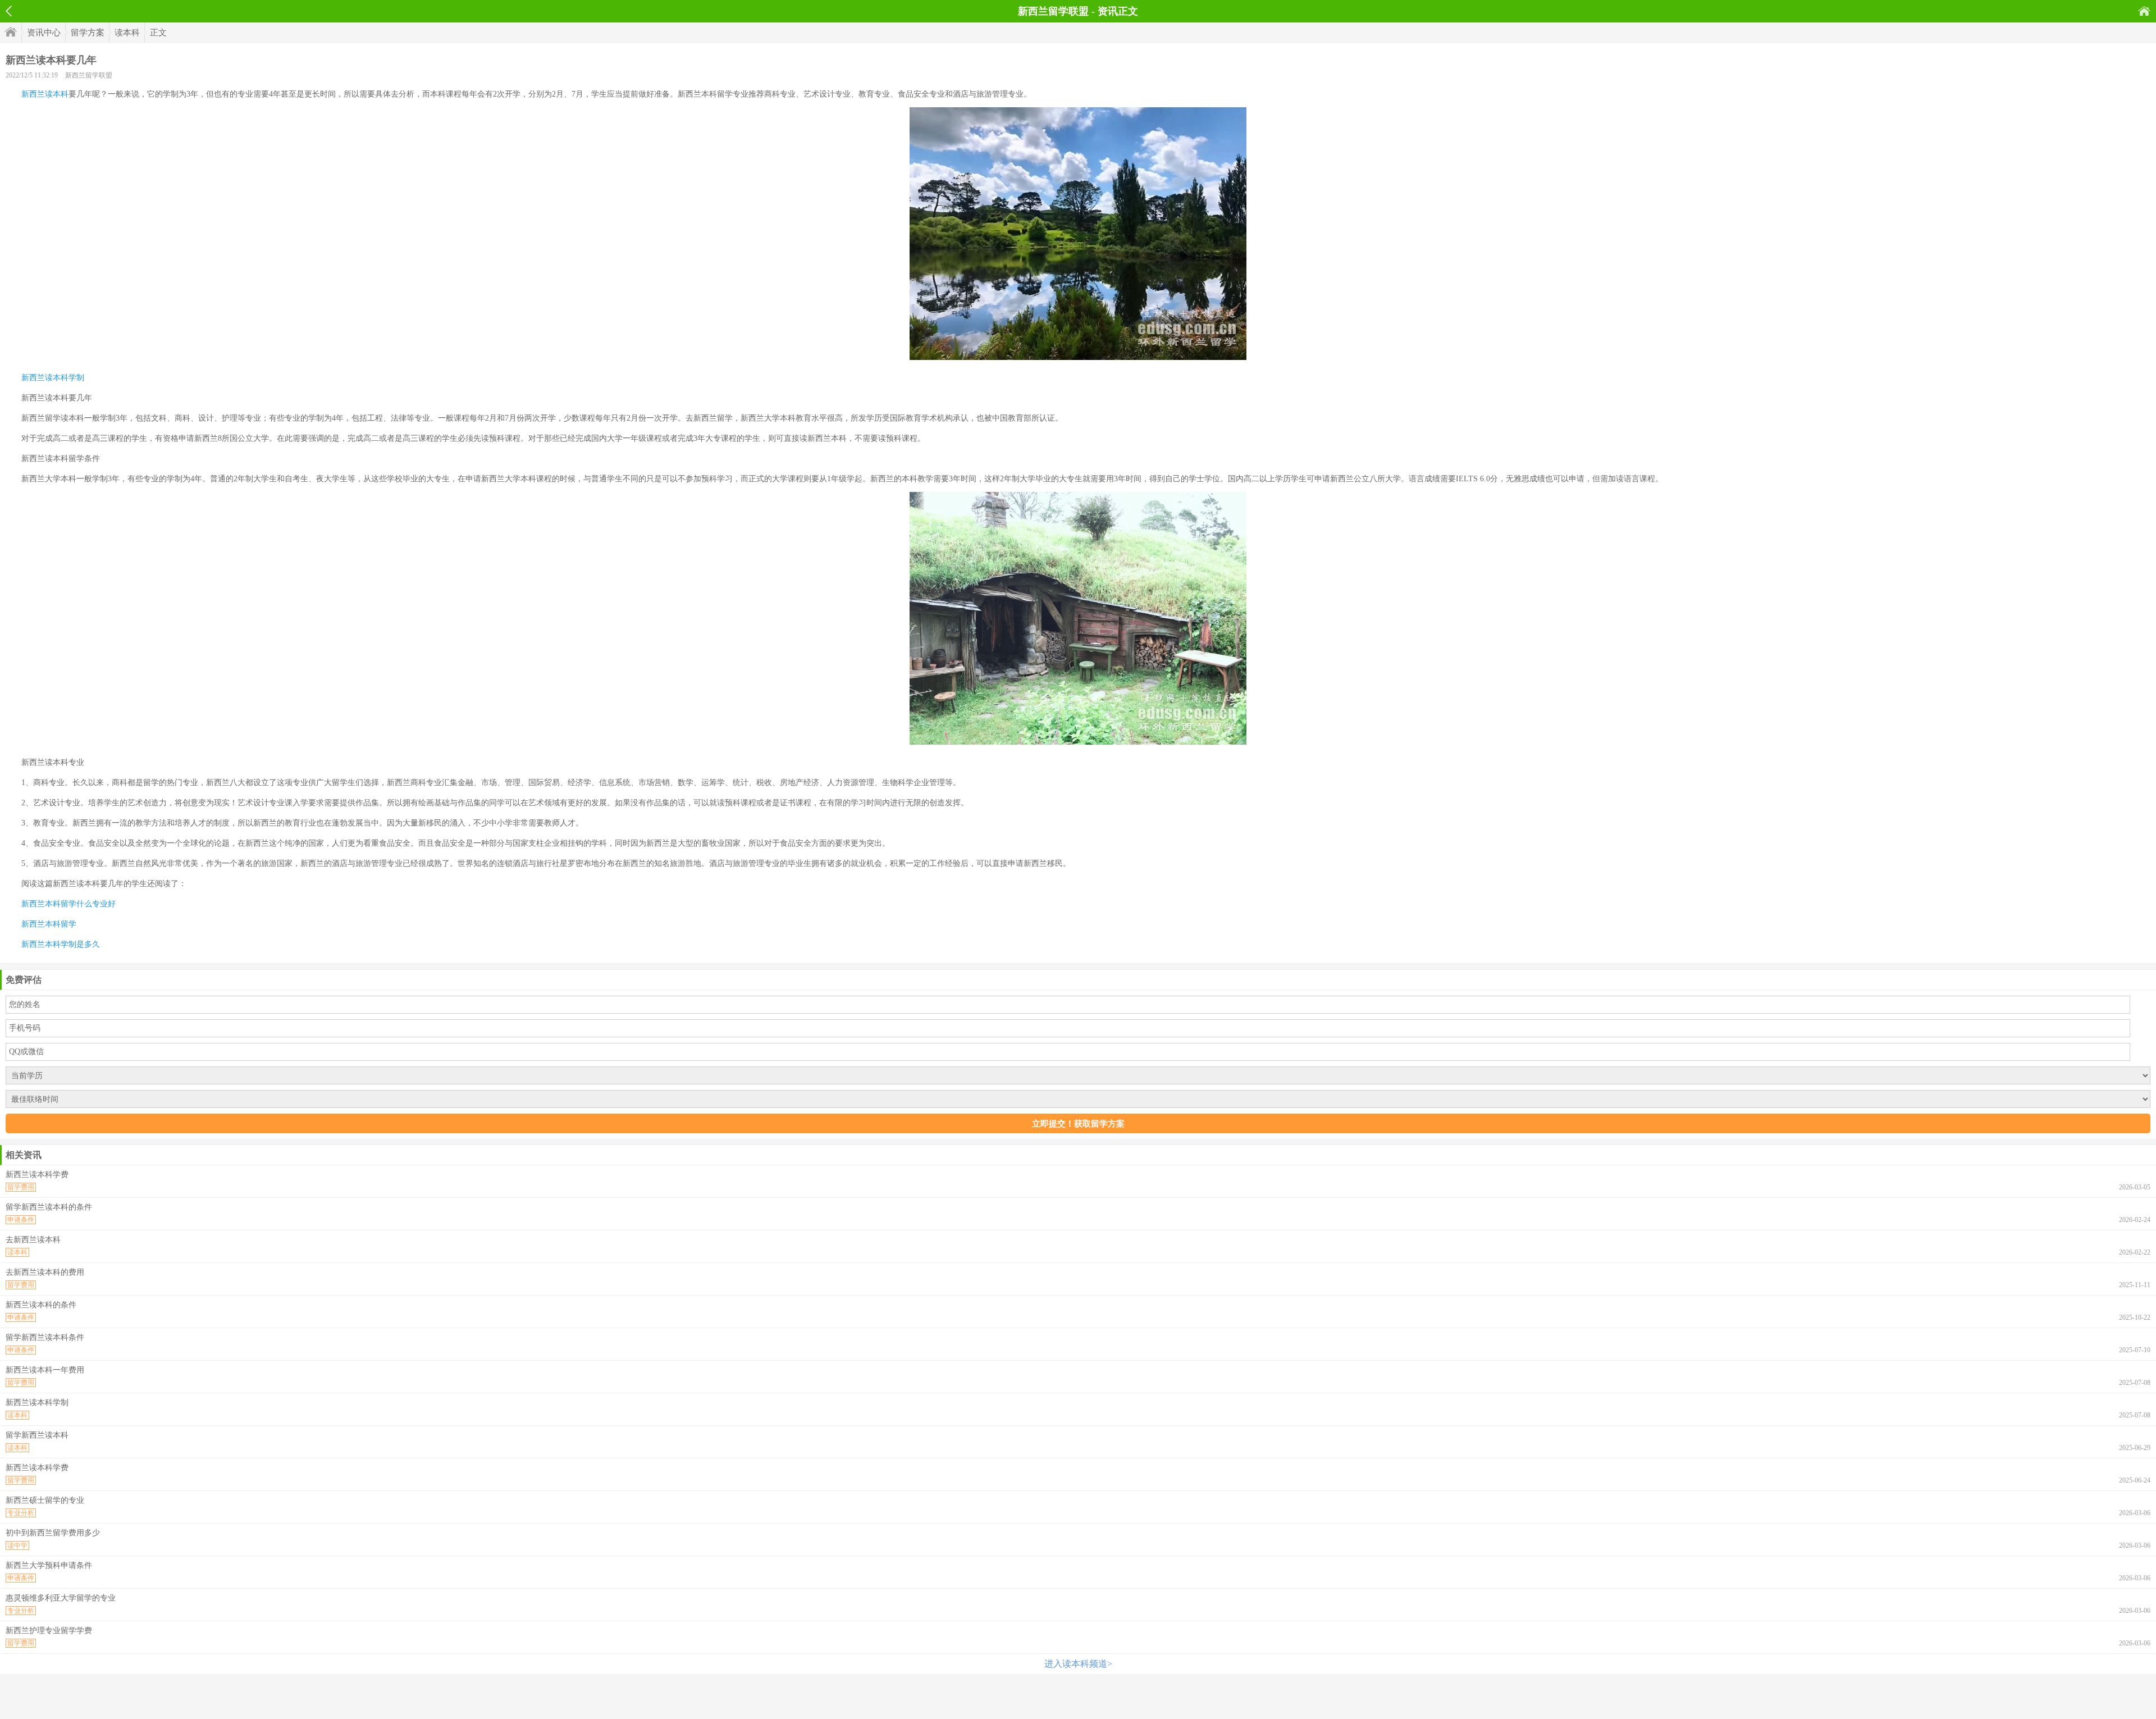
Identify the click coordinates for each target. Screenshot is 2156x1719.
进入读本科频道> (1078, 1664)
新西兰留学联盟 (89, 75)
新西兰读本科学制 (53, 378)
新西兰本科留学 (49, 924)
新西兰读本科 (45, 94)
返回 (9, 11)
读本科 (127, 33)
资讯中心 (44, 33)
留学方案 (88, 33)
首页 (2144, 11)
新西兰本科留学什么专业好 (68, 904)
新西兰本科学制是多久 (61, 944)
